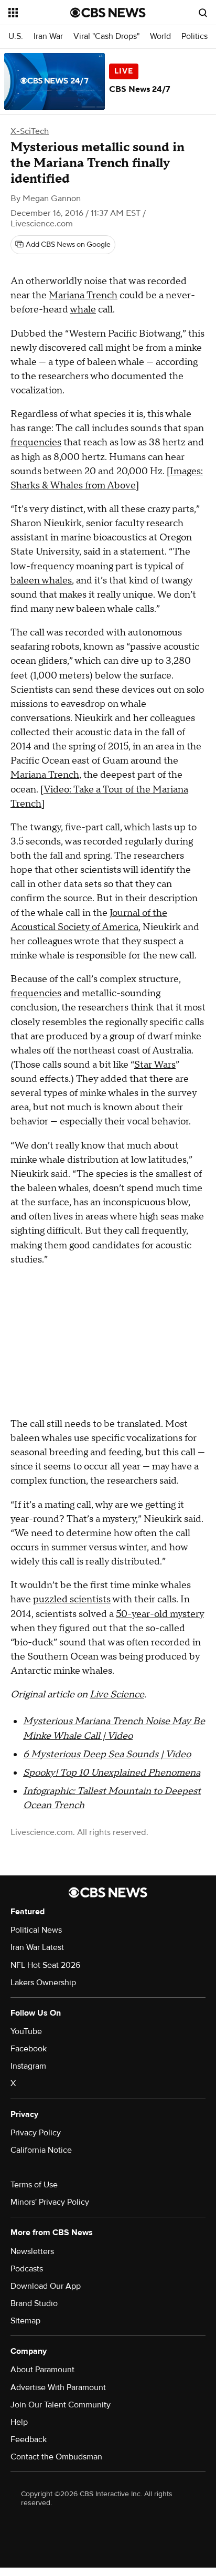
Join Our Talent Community (61, 2405)
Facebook (29, 2049)
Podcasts (27, 2269)
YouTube (26, 2031)
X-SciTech (30, 131)
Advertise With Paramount (58, 2387)
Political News (36, 1930)
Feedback (29, 2439)
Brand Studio (34, 2303)
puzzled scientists (72, 1599)
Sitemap (25, 2321)
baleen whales (41, 581)
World (160, 36)
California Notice (41, 2150)
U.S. (16, 36)
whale (83, 310)
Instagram (28, 2066)
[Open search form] (203, 13)
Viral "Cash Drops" (106, 36)
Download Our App (46, 2286)
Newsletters (32, 2251)
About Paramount (42, 2370)
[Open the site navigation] (39, 13)
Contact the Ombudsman (56, 2457)
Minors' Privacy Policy (50, 2202)
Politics (195, 36)
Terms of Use (34, 2185)
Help (19, 2422)
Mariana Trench (83, 295)
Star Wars (155, 1065)
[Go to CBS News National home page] (108, 13)
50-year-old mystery (160, 1614)
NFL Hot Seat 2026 (45, 1965)
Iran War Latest (37, 1947)
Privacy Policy (36, 2133)
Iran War (48, 36)
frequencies (36, 442)
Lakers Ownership (43, 1983)
